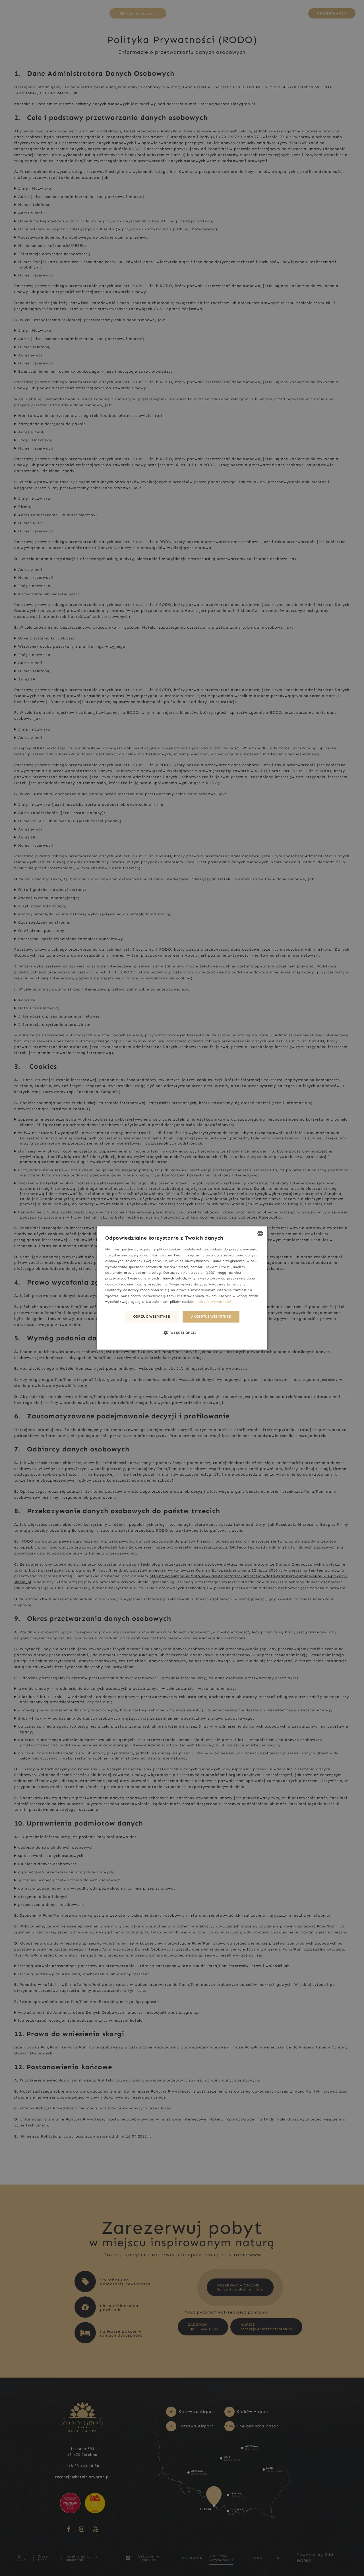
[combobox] (260, 1233)
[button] (182, 1333)
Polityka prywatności (213, 1302)
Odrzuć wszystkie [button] (152, 1317)
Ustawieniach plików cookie (169, 1302)
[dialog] (182, 1288)
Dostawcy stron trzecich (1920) (189, 1273)
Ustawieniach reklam (199, 1296)
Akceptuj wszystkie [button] (211, 1317)
